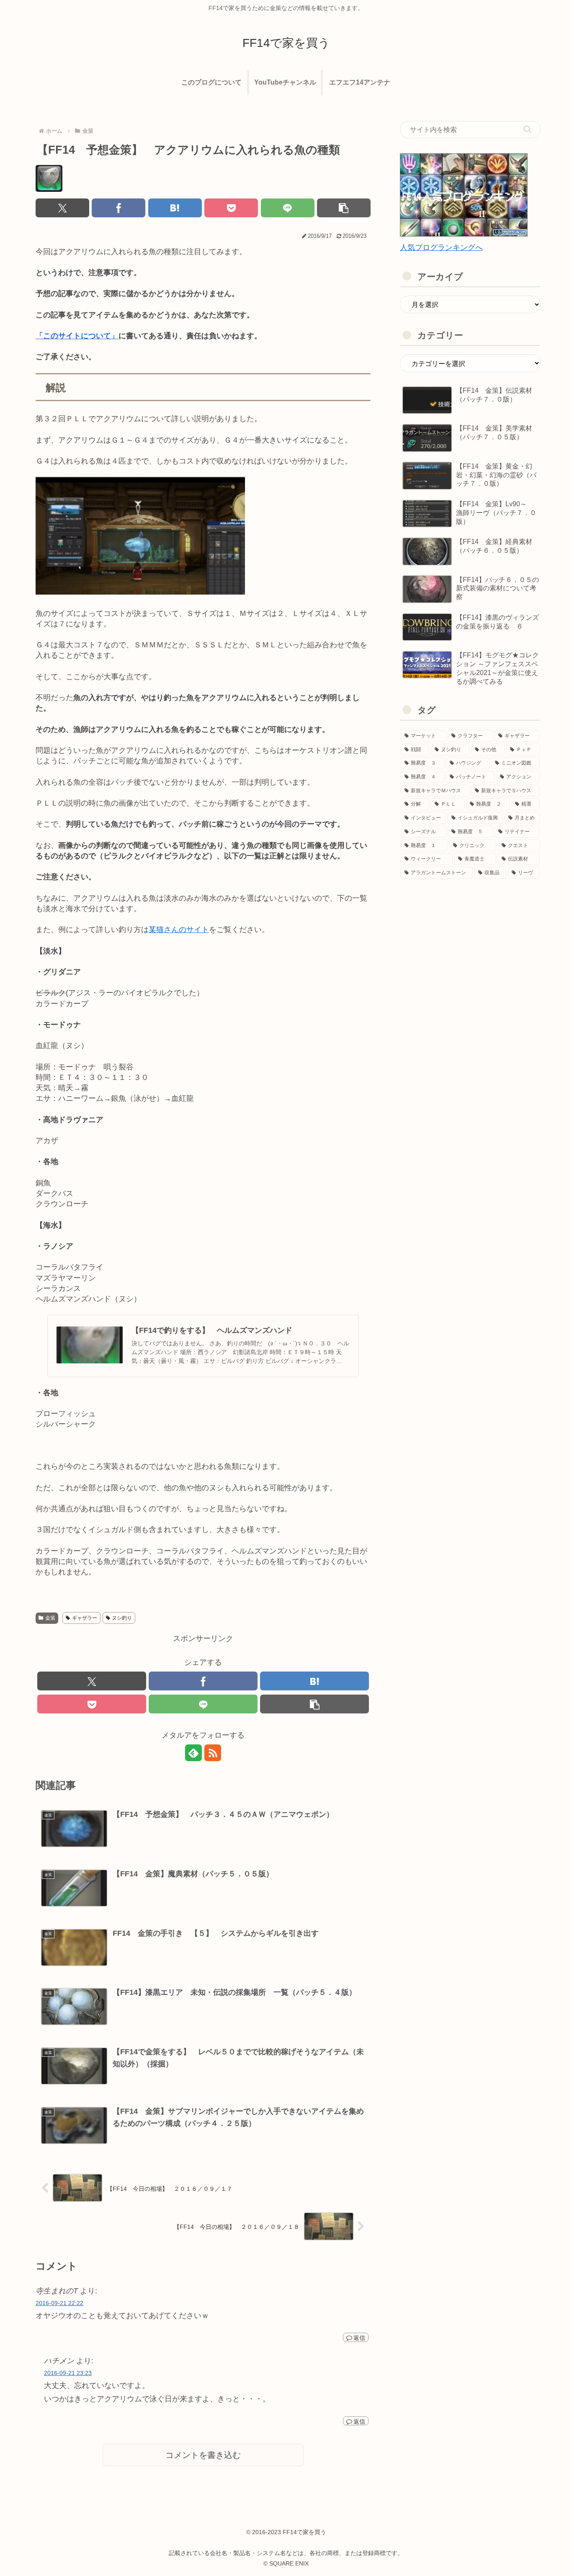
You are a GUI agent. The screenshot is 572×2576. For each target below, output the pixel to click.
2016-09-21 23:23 (68, 2373)
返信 (359, 2338)
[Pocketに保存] (231, 208)
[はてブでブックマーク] (175, 208)
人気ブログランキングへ (441, 247)
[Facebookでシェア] (119, 208)
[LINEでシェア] (288, 208)
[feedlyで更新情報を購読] (193, 1753)
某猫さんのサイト (179, 930)
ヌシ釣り (122, 1618)
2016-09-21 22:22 (59, 2303)
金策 (50, 1618)
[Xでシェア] (62, 208)
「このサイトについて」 (77, 336)
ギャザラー (85, 1618)
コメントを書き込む (203, 2455)
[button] (344, 208)
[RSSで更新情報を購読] (213, 1753)
